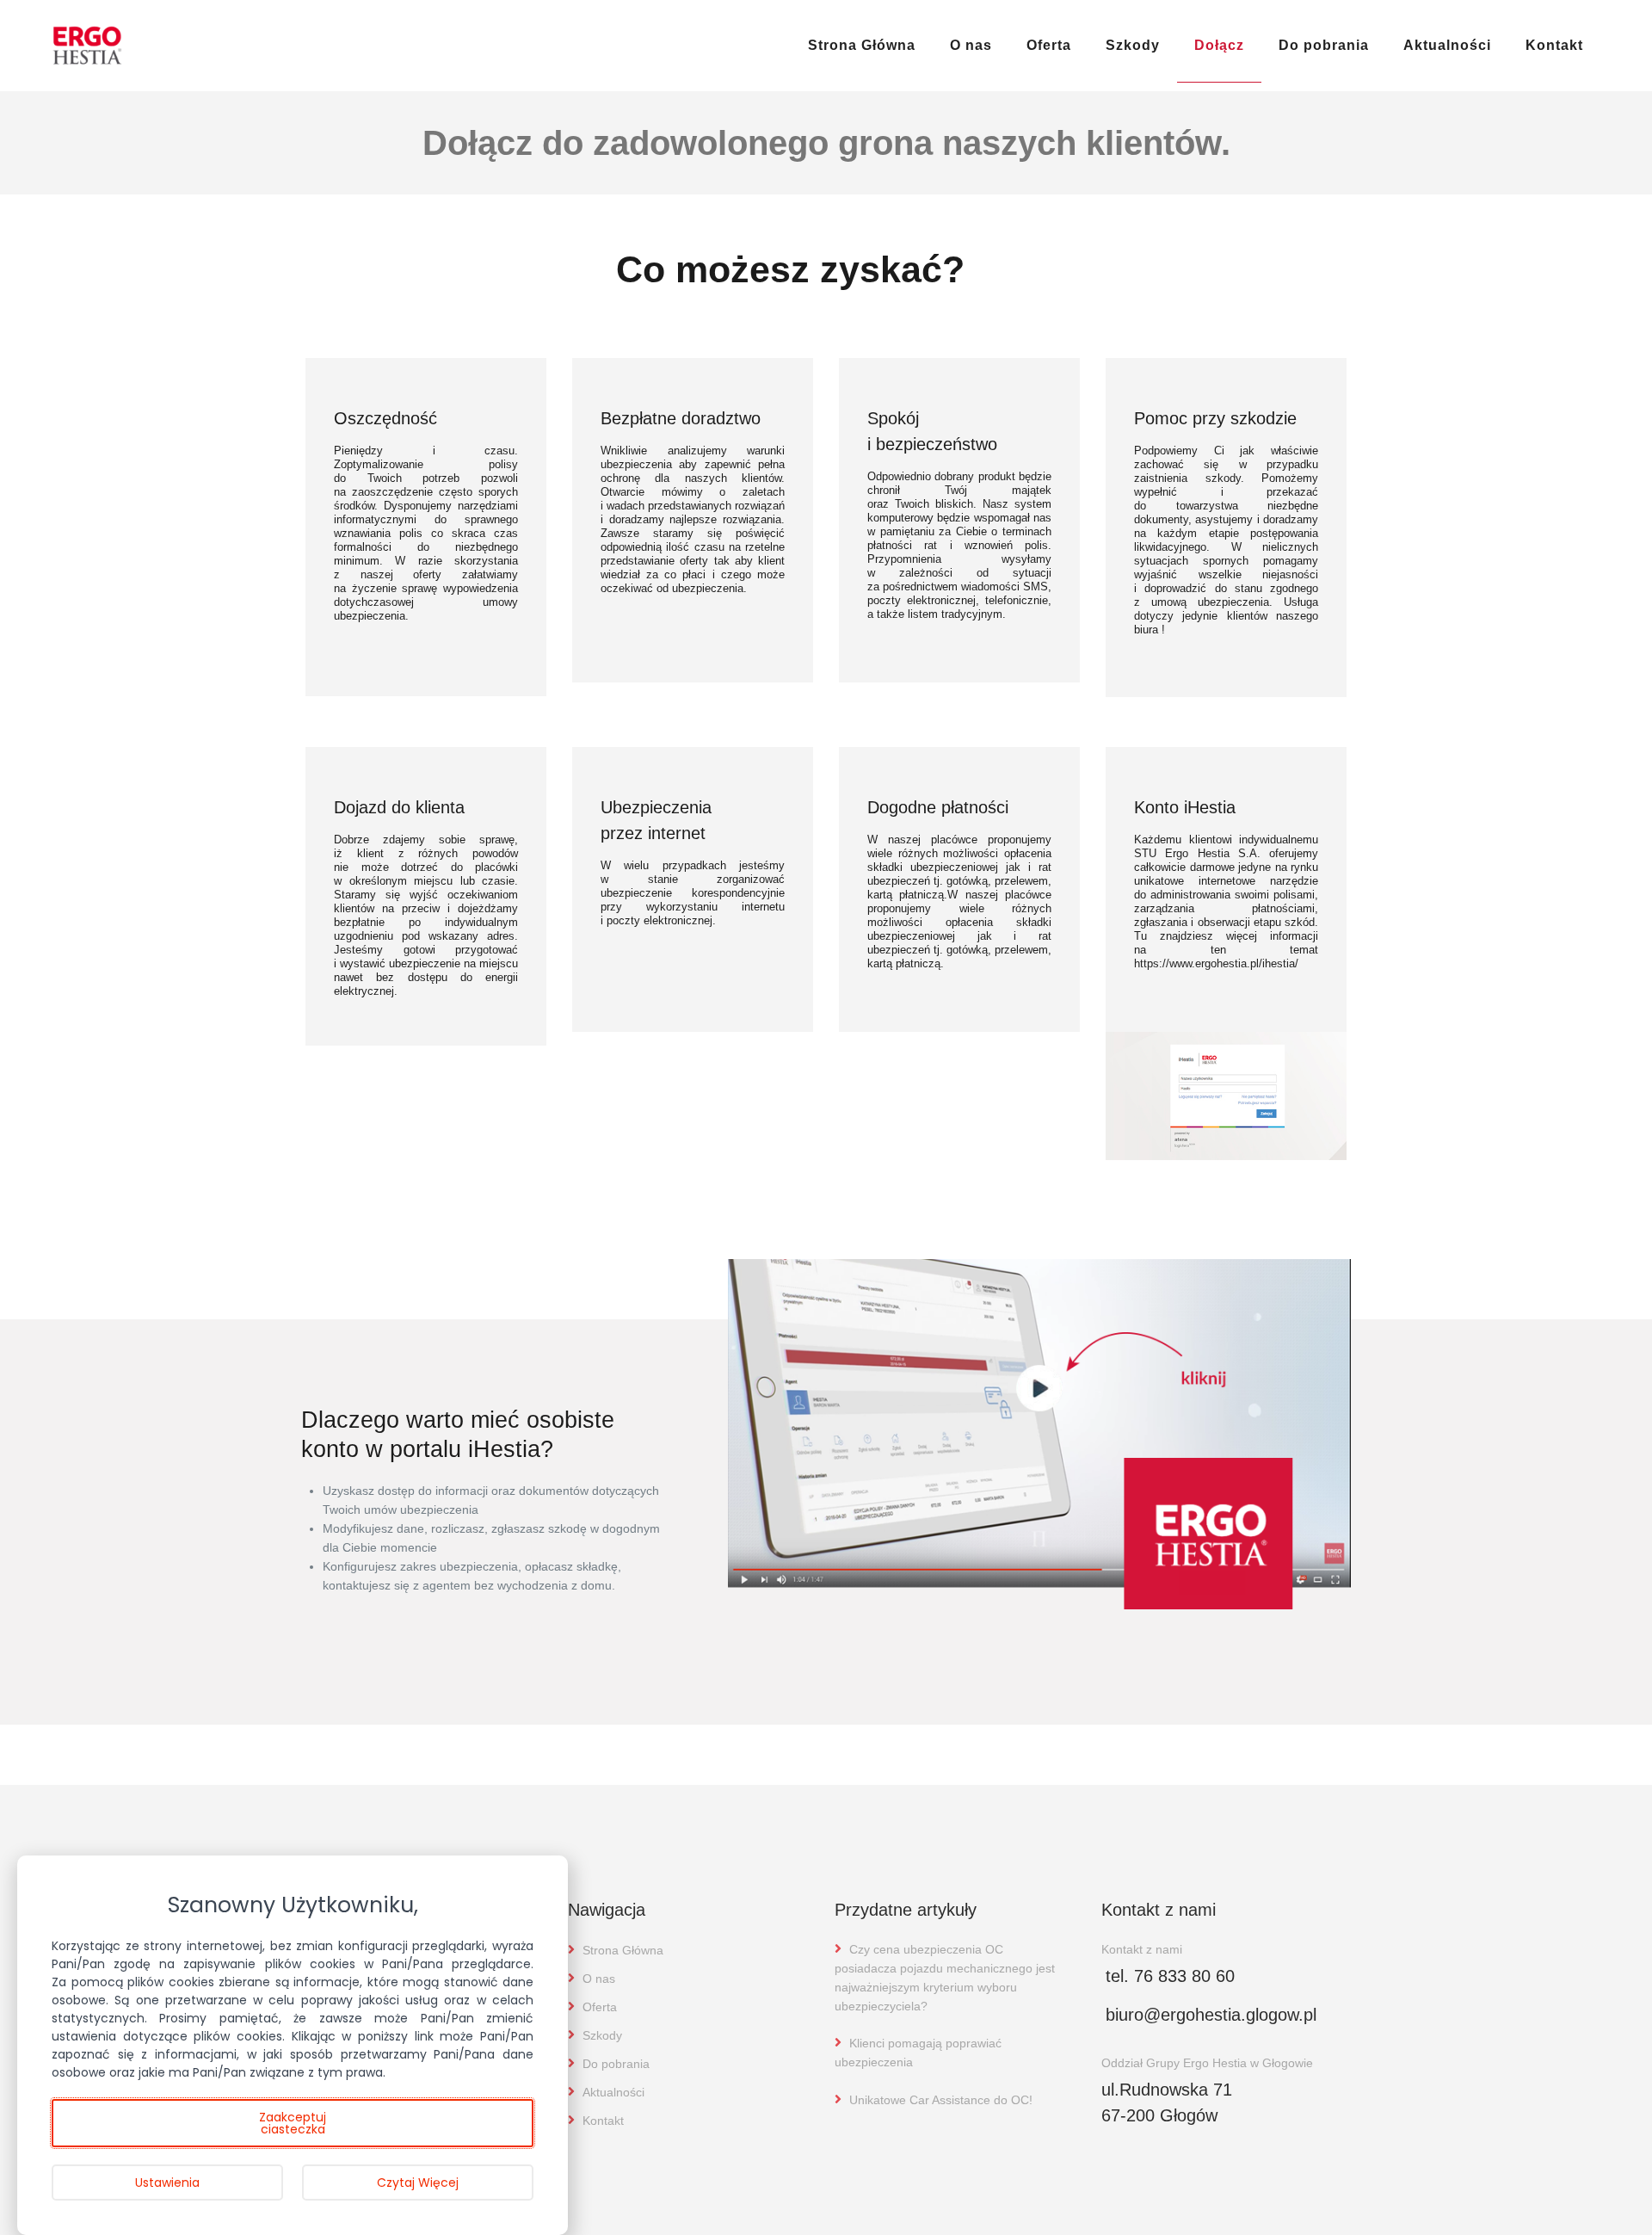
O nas (971, 45)
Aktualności (1447, 45)
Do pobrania (1324, 45)
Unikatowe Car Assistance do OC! (939, 2100)
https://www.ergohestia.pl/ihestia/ (1216, 963)
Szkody (1133, 45)
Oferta (1049, 45)
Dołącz (1219, 45)
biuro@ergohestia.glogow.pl (1211, 2015)
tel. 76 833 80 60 (1170, 1976)
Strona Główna (862, 45)
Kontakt (1554, 45)
